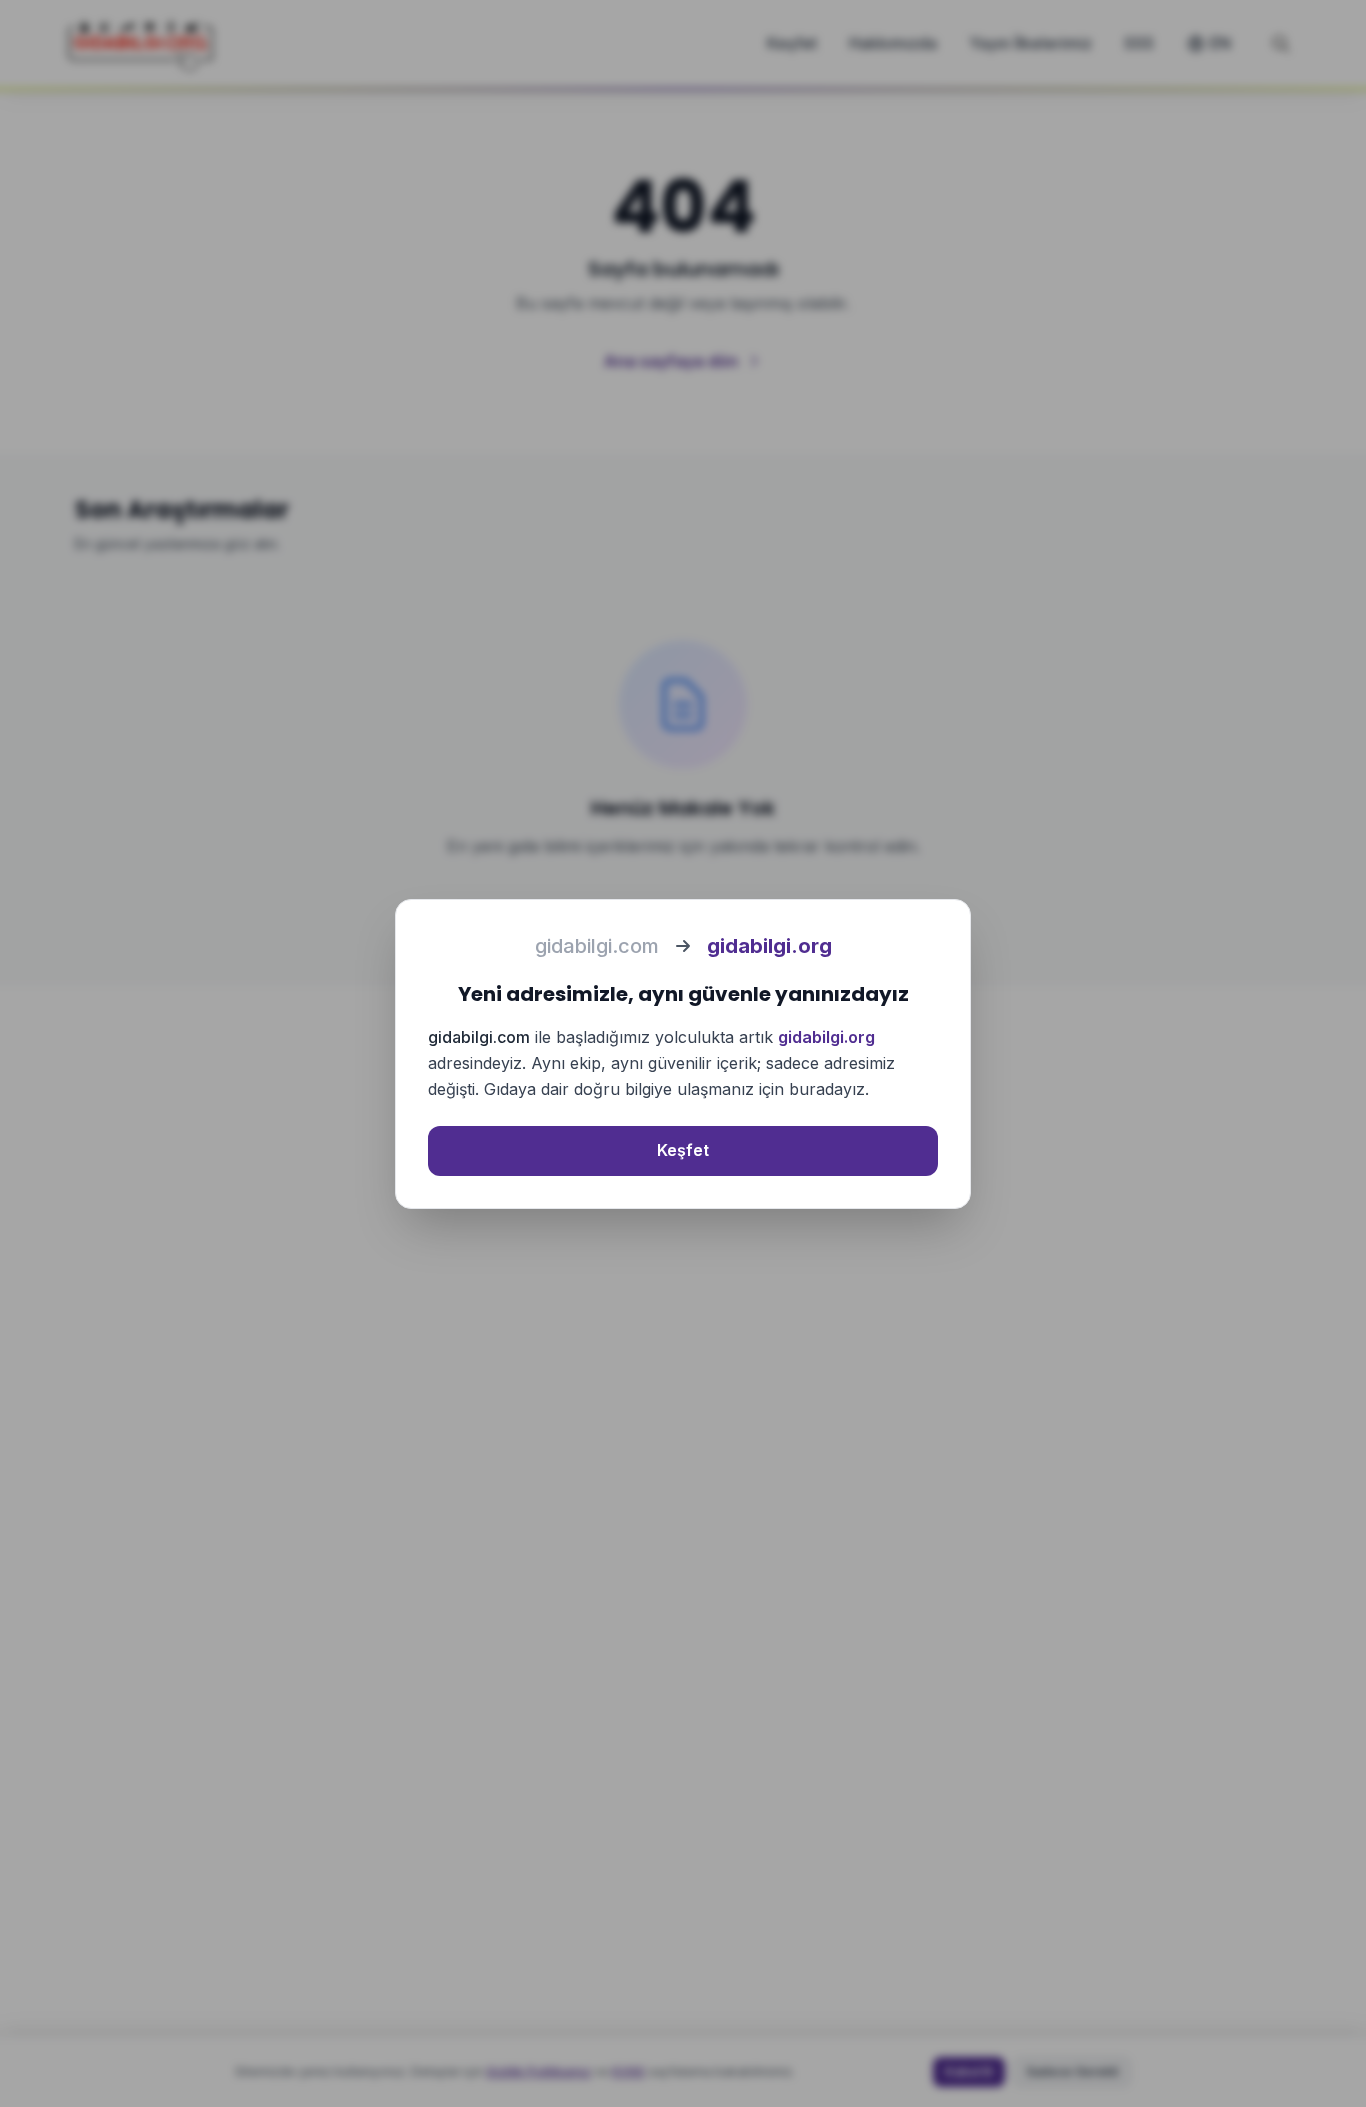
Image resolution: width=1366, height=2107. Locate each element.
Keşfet (683, 1150)
